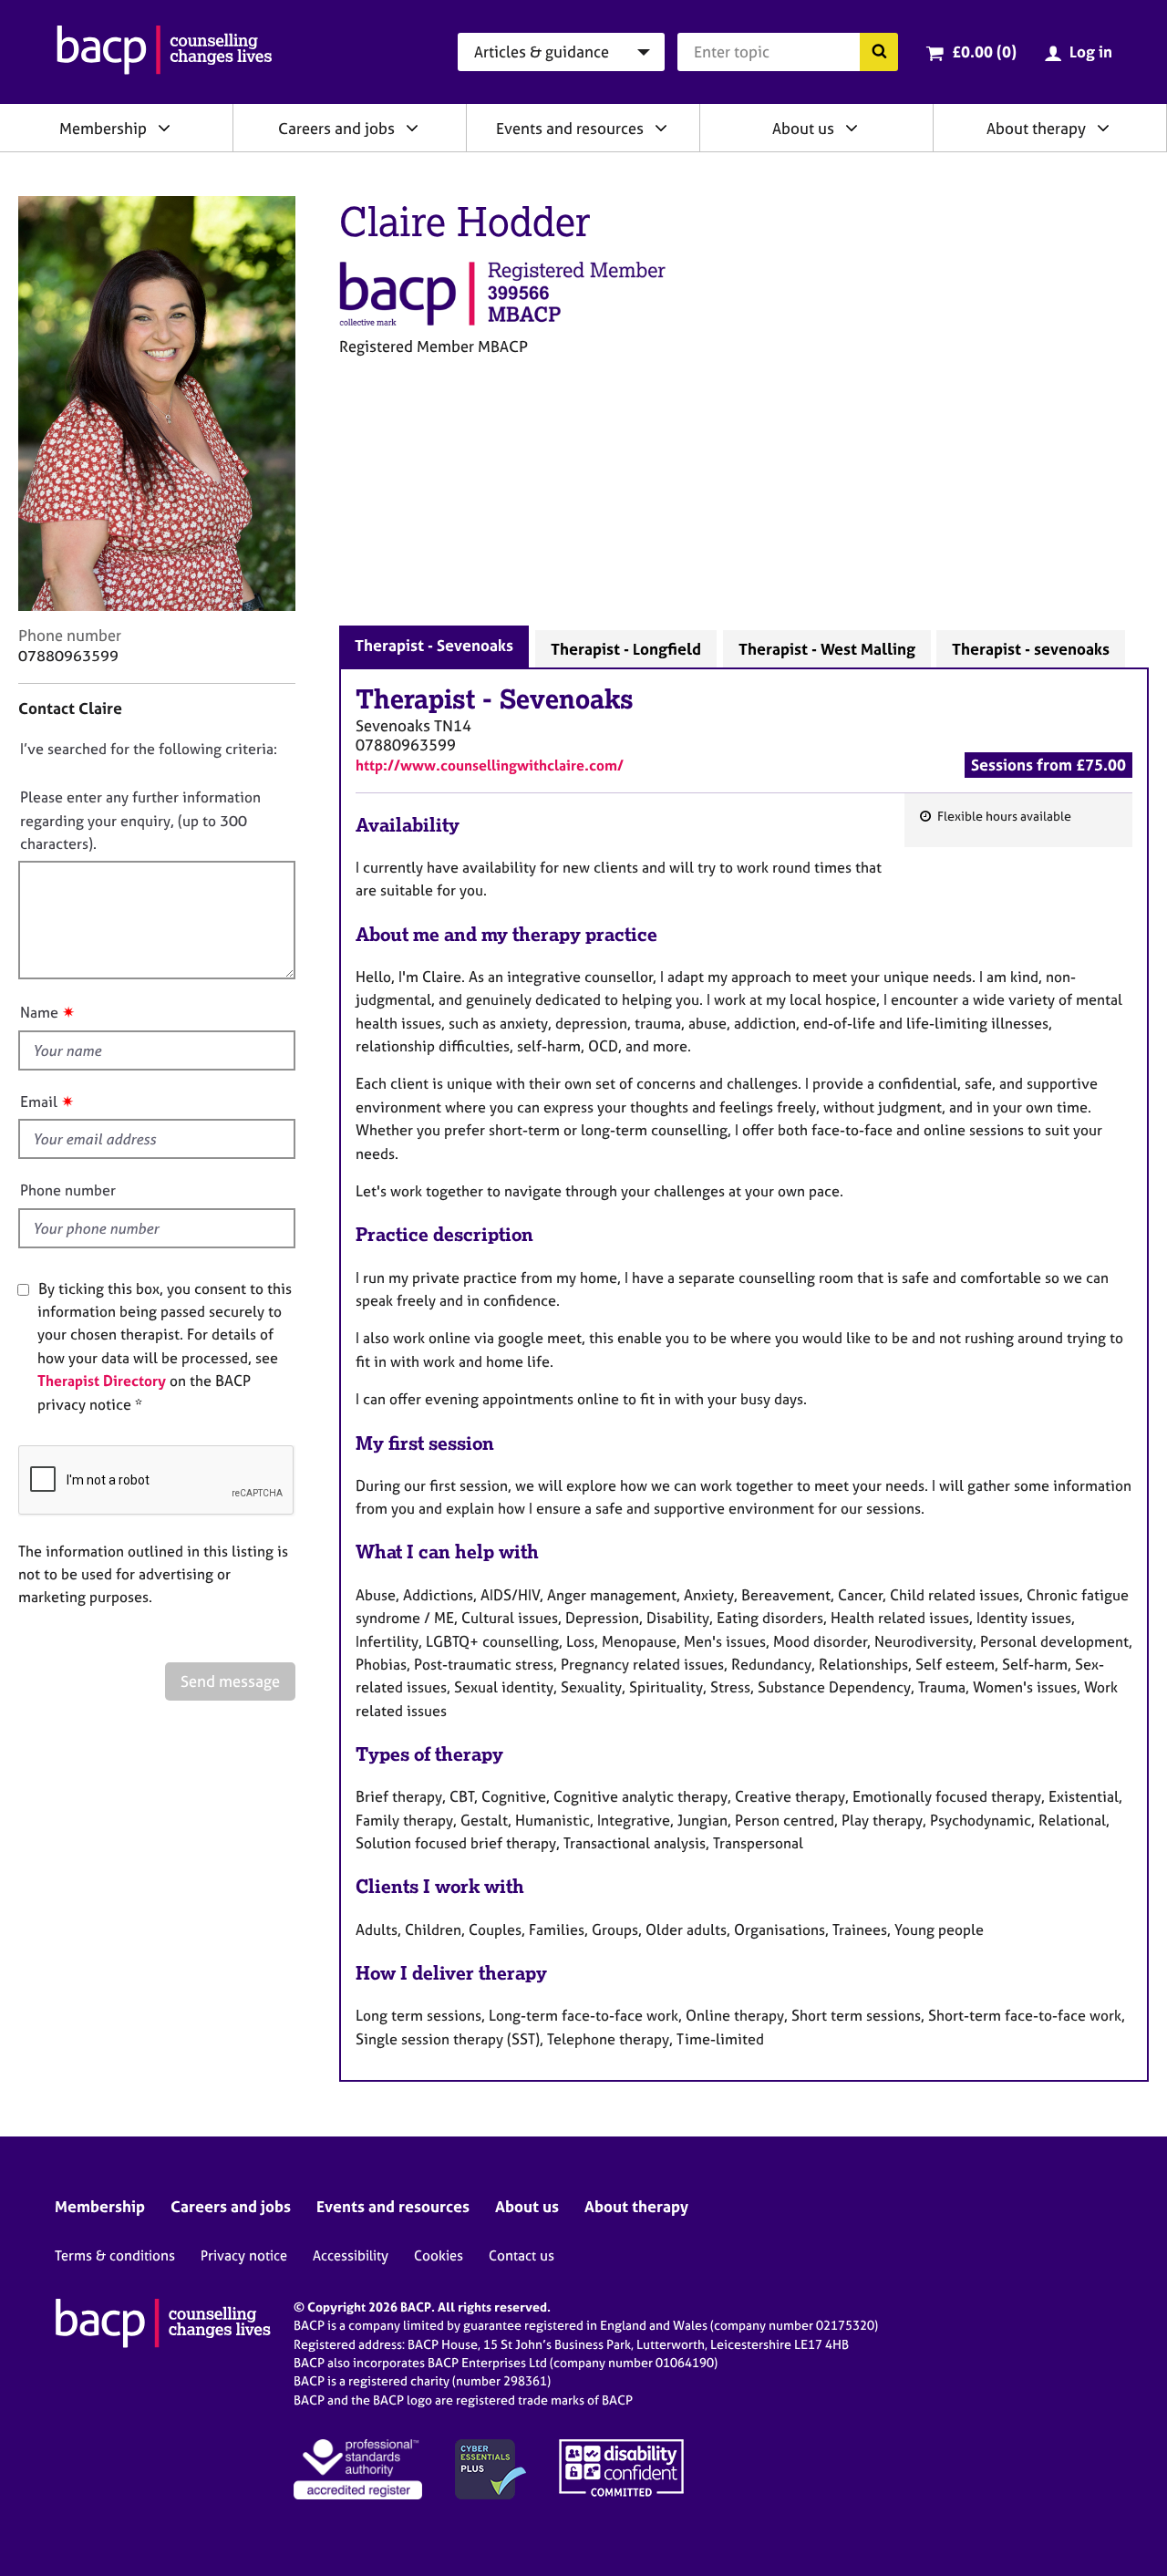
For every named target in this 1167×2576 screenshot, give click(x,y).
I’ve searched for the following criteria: (149, 749)
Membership (103, 128)
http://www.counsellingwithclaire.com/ (490, 765)
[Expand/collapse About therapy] (1103, 128)
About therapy (1036, 128)
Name (39, 1012)
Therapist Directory (102, 1381)
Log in (1091, 52)
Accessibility (351, 2255)
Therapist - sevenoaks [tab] (1031, 649)
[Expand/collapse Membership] (164, 128)
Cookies (439, 2255)
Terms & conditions (115, 2255)
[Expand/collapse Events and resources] (661, 128)
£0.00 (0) (984, 52)
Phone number (68, 1190)
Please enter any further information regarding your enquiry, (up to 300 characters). (140, 820)
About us (803, 128)
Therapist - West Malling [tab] (827, 649)
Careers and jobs (336, 128)
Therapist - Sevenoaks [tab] (434, 645)
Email (39, 1102)
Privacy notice (244, 2255)
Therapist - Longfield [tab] (626, 649)
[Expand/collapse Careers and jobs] (412, 128)
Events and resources (570, 128)
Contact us (522, 2255)
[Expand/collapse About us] (852, 128)
